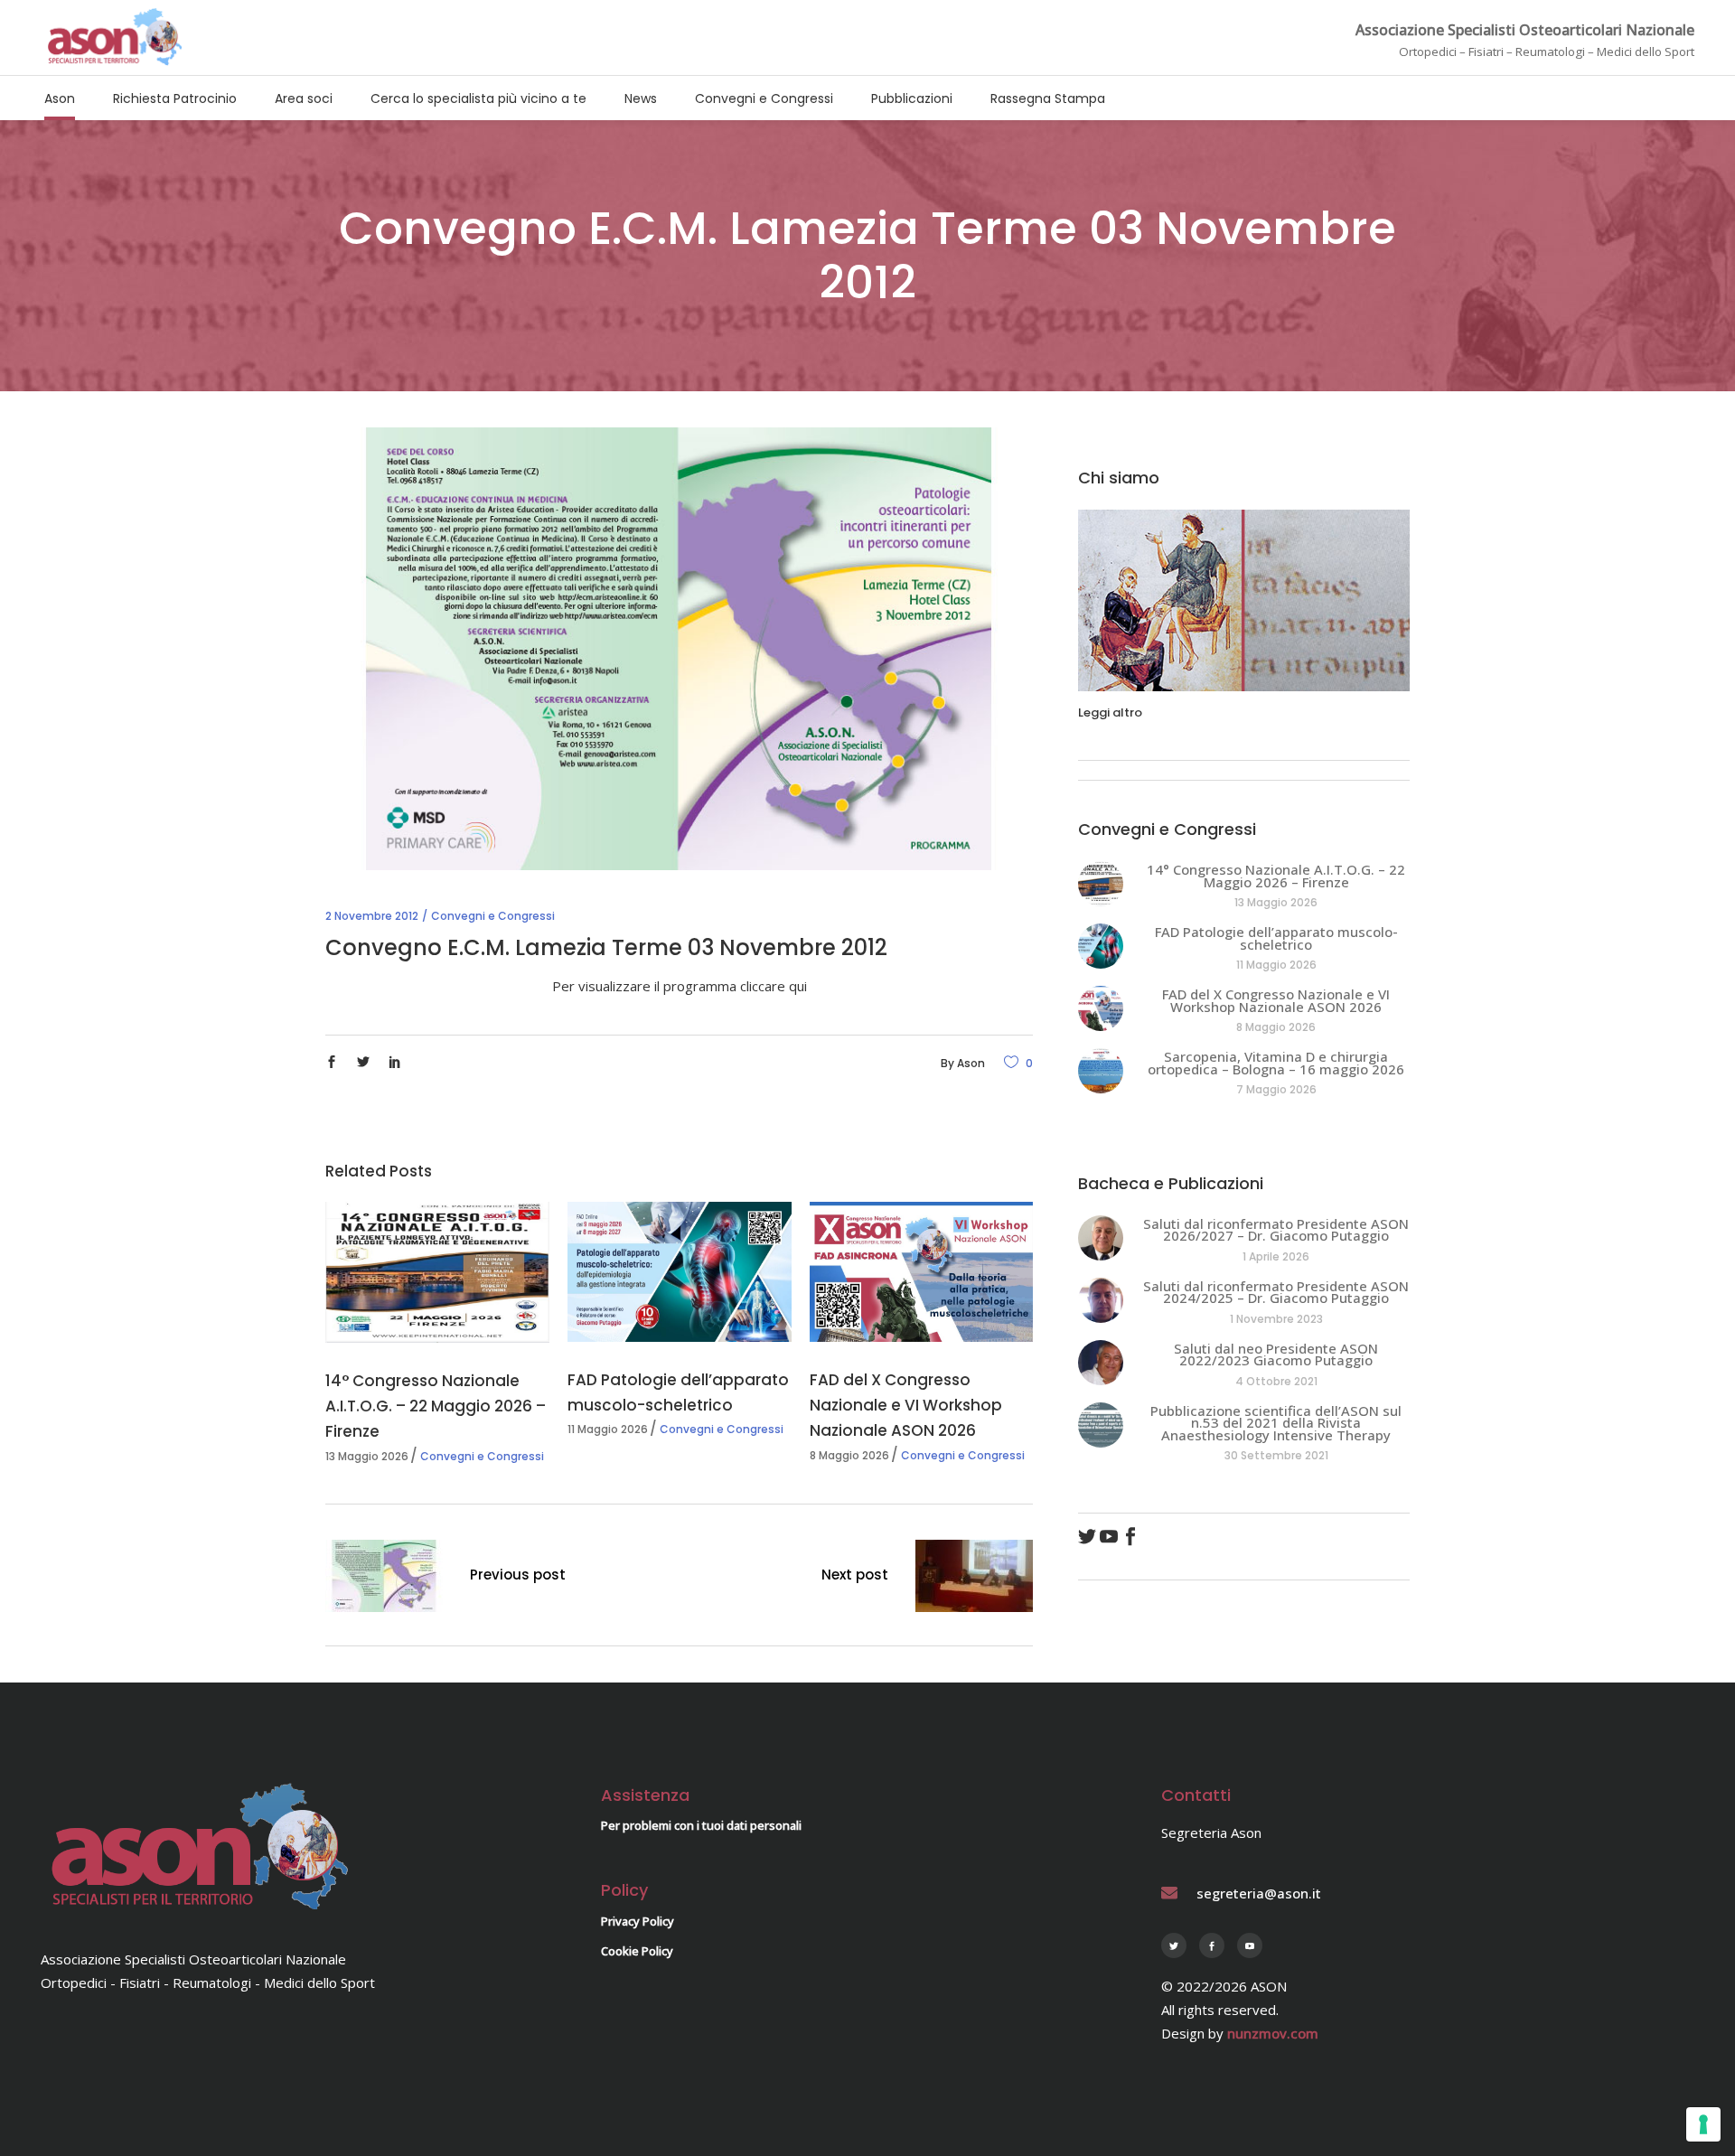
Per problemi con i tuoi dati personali (701, 1825)
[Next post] (974, 1579)
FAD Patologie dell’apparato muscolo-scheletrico (1276, 938)
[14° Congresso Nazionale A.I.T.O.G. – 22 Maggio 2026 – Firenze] (437, 1272)
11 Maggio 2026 (608, 1429)
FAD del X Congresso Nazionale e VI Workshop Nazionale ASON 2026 (906, 1405)
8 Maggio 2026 (849, 1455)
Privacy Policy (638, 1921)
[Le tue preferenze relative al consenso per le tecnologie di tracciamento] (1703, 2124)
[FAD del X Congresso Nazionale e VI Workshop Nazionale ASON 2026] (922, 1272)
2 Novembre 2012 (372, 916)
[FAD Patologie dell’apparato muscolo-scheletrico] (680, 1272)
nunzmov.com (1273, 2033)
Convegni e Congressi (493, 916)
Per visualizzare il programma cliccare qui (680, 986)
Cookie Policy (637, 1951)
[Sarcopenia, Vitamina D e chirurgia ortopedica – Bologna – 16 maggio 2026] (1101, 1071)
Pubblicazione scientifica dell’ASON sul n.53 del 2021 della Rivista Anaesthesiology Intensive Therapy (1276, 1423)
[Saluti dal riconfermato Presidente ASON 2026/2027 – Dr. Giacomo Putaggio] (1101, 1238)
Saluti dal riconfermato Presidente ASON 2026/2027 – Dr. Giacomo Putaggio (1276, 1230)
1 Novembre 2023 (1276, 1319)
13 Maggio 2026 (367, 1456)
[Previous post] (384, 1579)
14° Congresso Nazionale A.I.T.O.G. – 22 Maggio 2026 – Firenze (436, 1406)
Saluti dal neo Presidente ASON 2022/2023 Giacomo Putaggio (1276, 1355)
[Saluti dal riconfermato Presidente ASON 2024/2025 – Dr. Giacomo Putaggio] (1101, 1300)
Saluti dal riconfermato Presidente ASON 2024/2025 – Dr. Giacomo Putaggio (1276, 1292)
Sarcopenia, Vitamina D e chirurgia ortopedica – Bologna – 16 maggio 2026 (1276, 1063)
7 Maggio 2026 (1276, 1089)
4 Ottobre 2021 (1276, 1381)
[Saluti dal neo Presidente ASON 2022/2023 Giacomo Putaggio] (1101, 1363)
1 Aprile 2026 (1276, 1256)
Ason (971, 1063)
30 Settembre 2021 (1276, 1455)
